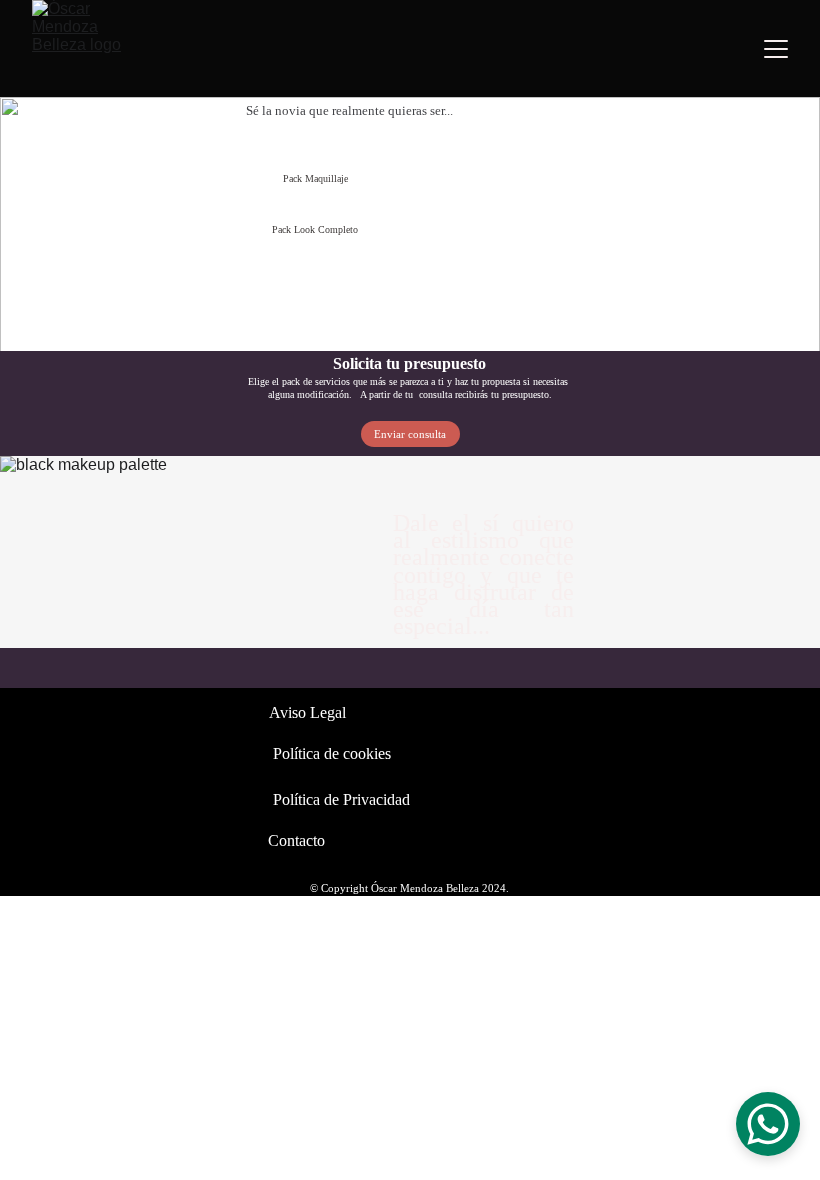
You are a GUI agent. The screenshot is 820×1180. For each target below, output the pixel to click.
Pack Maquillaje (315, 178)
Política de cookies (332, 753)
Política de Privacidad (341, 799)
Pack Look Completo (315, 229)
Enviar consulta (410, 434)
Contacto (296, 840)
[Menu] (776, 49)
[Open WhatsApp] (768, 1124)
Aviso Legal (307, 712)
